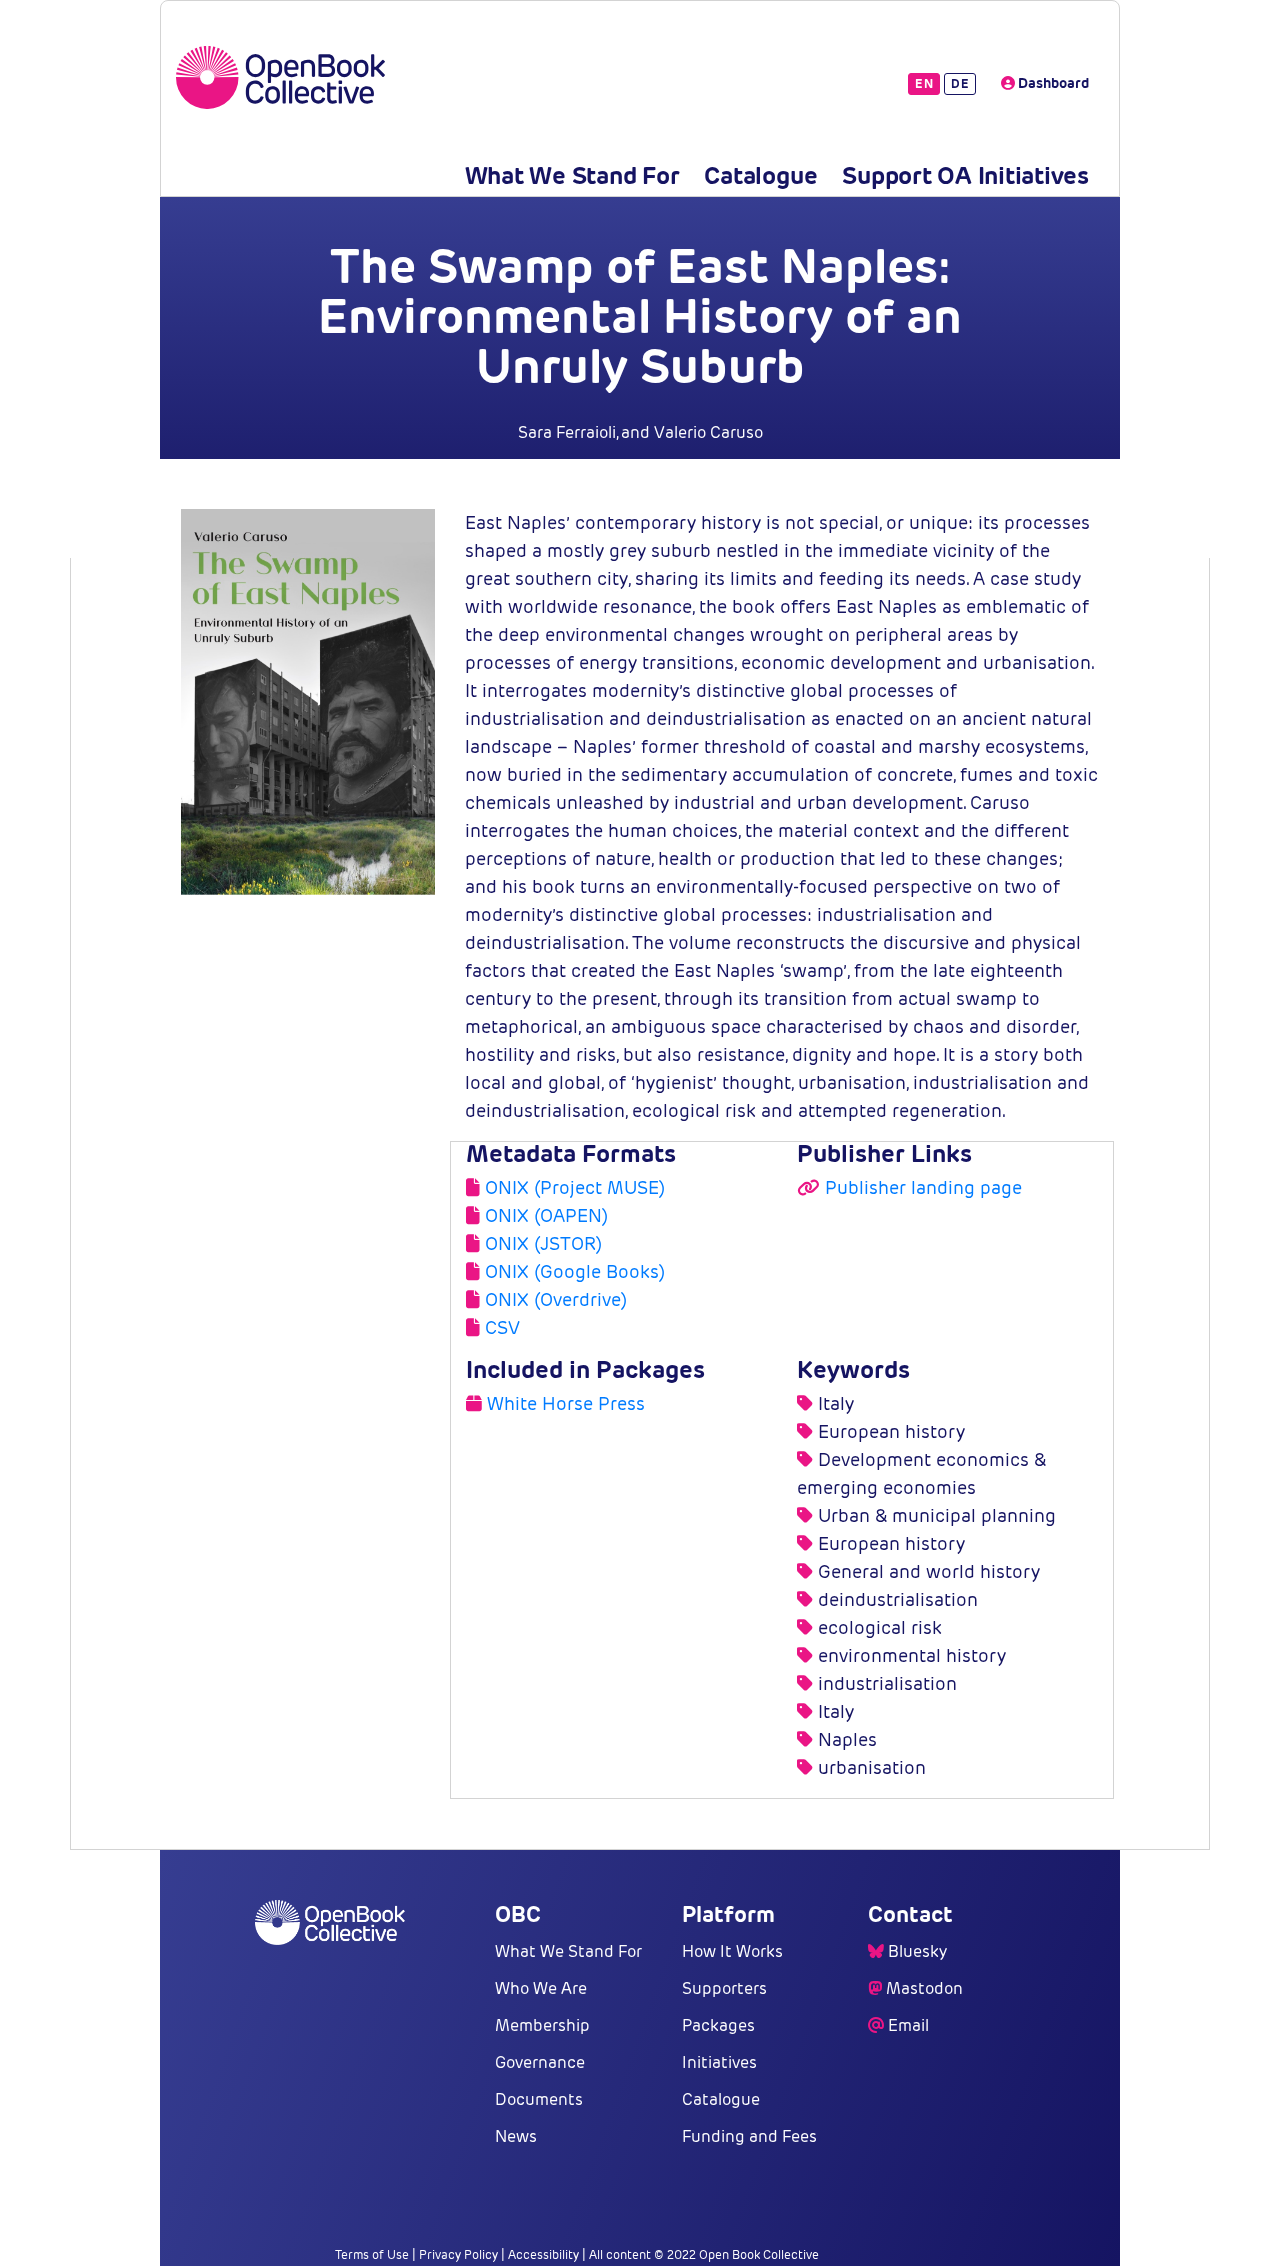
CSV (502, 1327)
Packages (718, 2025)
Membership (542, 2025)
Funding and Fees (749, 2136)
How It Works (732, 1951)
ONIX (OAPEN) (546, 1215)
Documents (539, 2099)
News (516, 2136)
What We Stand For (572, 175)
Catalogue (760, 175)
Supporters (724, 1988)
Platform (728, 1914)
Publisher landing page (923, 1187)
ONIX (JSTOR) (543, 1243)
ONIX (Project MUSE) (575, 1187)
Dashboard (1052, 83)
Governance (540, 2062)
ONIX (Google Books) (575, 1271)
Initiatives (719, 2062)
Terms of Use (372, 2254)
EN (924, 83)
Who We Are (541, 1988)
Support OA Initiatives (965, 175)
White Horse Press (566, 1403)
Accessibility (543, 2254)
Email (908, 2025)
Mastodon (924, 1988)
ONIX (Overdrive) (556, 1299)
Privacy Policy (458, 2254)
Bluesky (917, 1951)
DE (960, 83)
